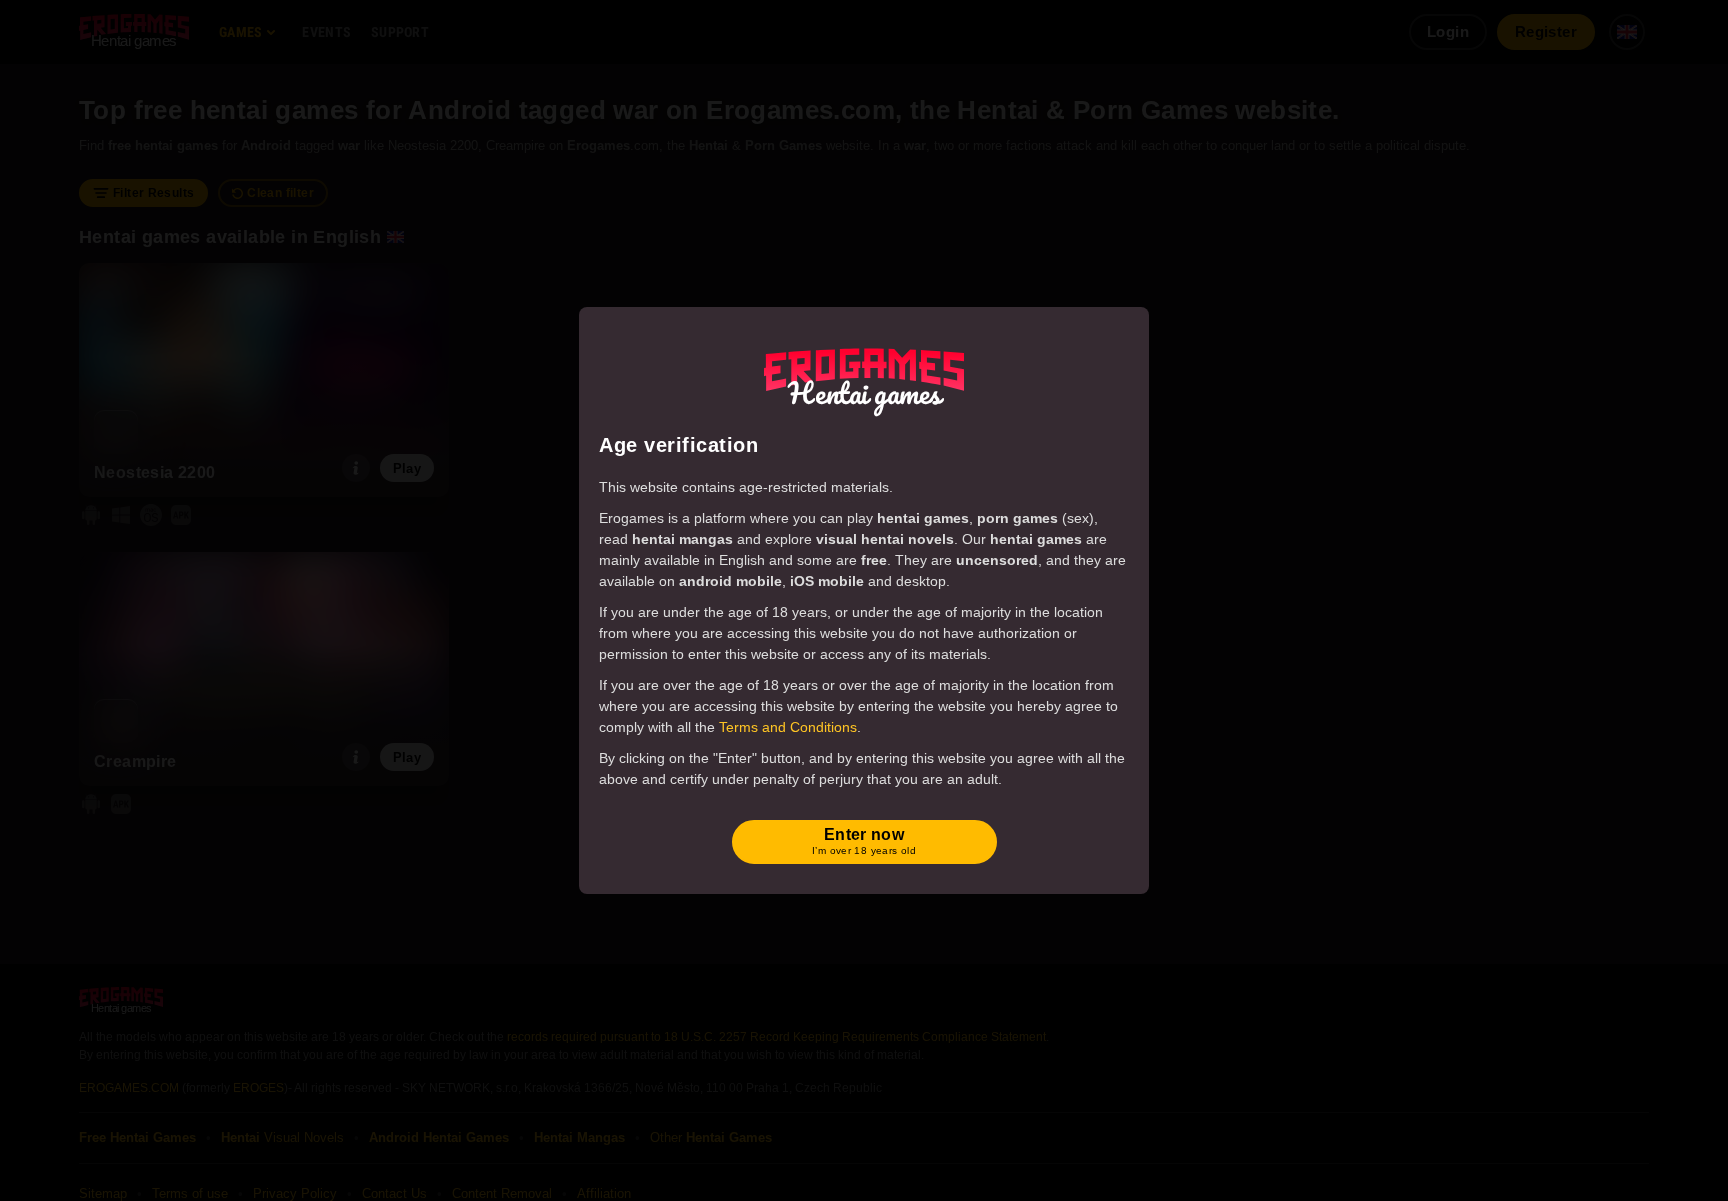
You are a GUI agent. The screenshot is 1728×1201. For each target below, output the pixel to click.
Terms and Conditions (788, 727)
